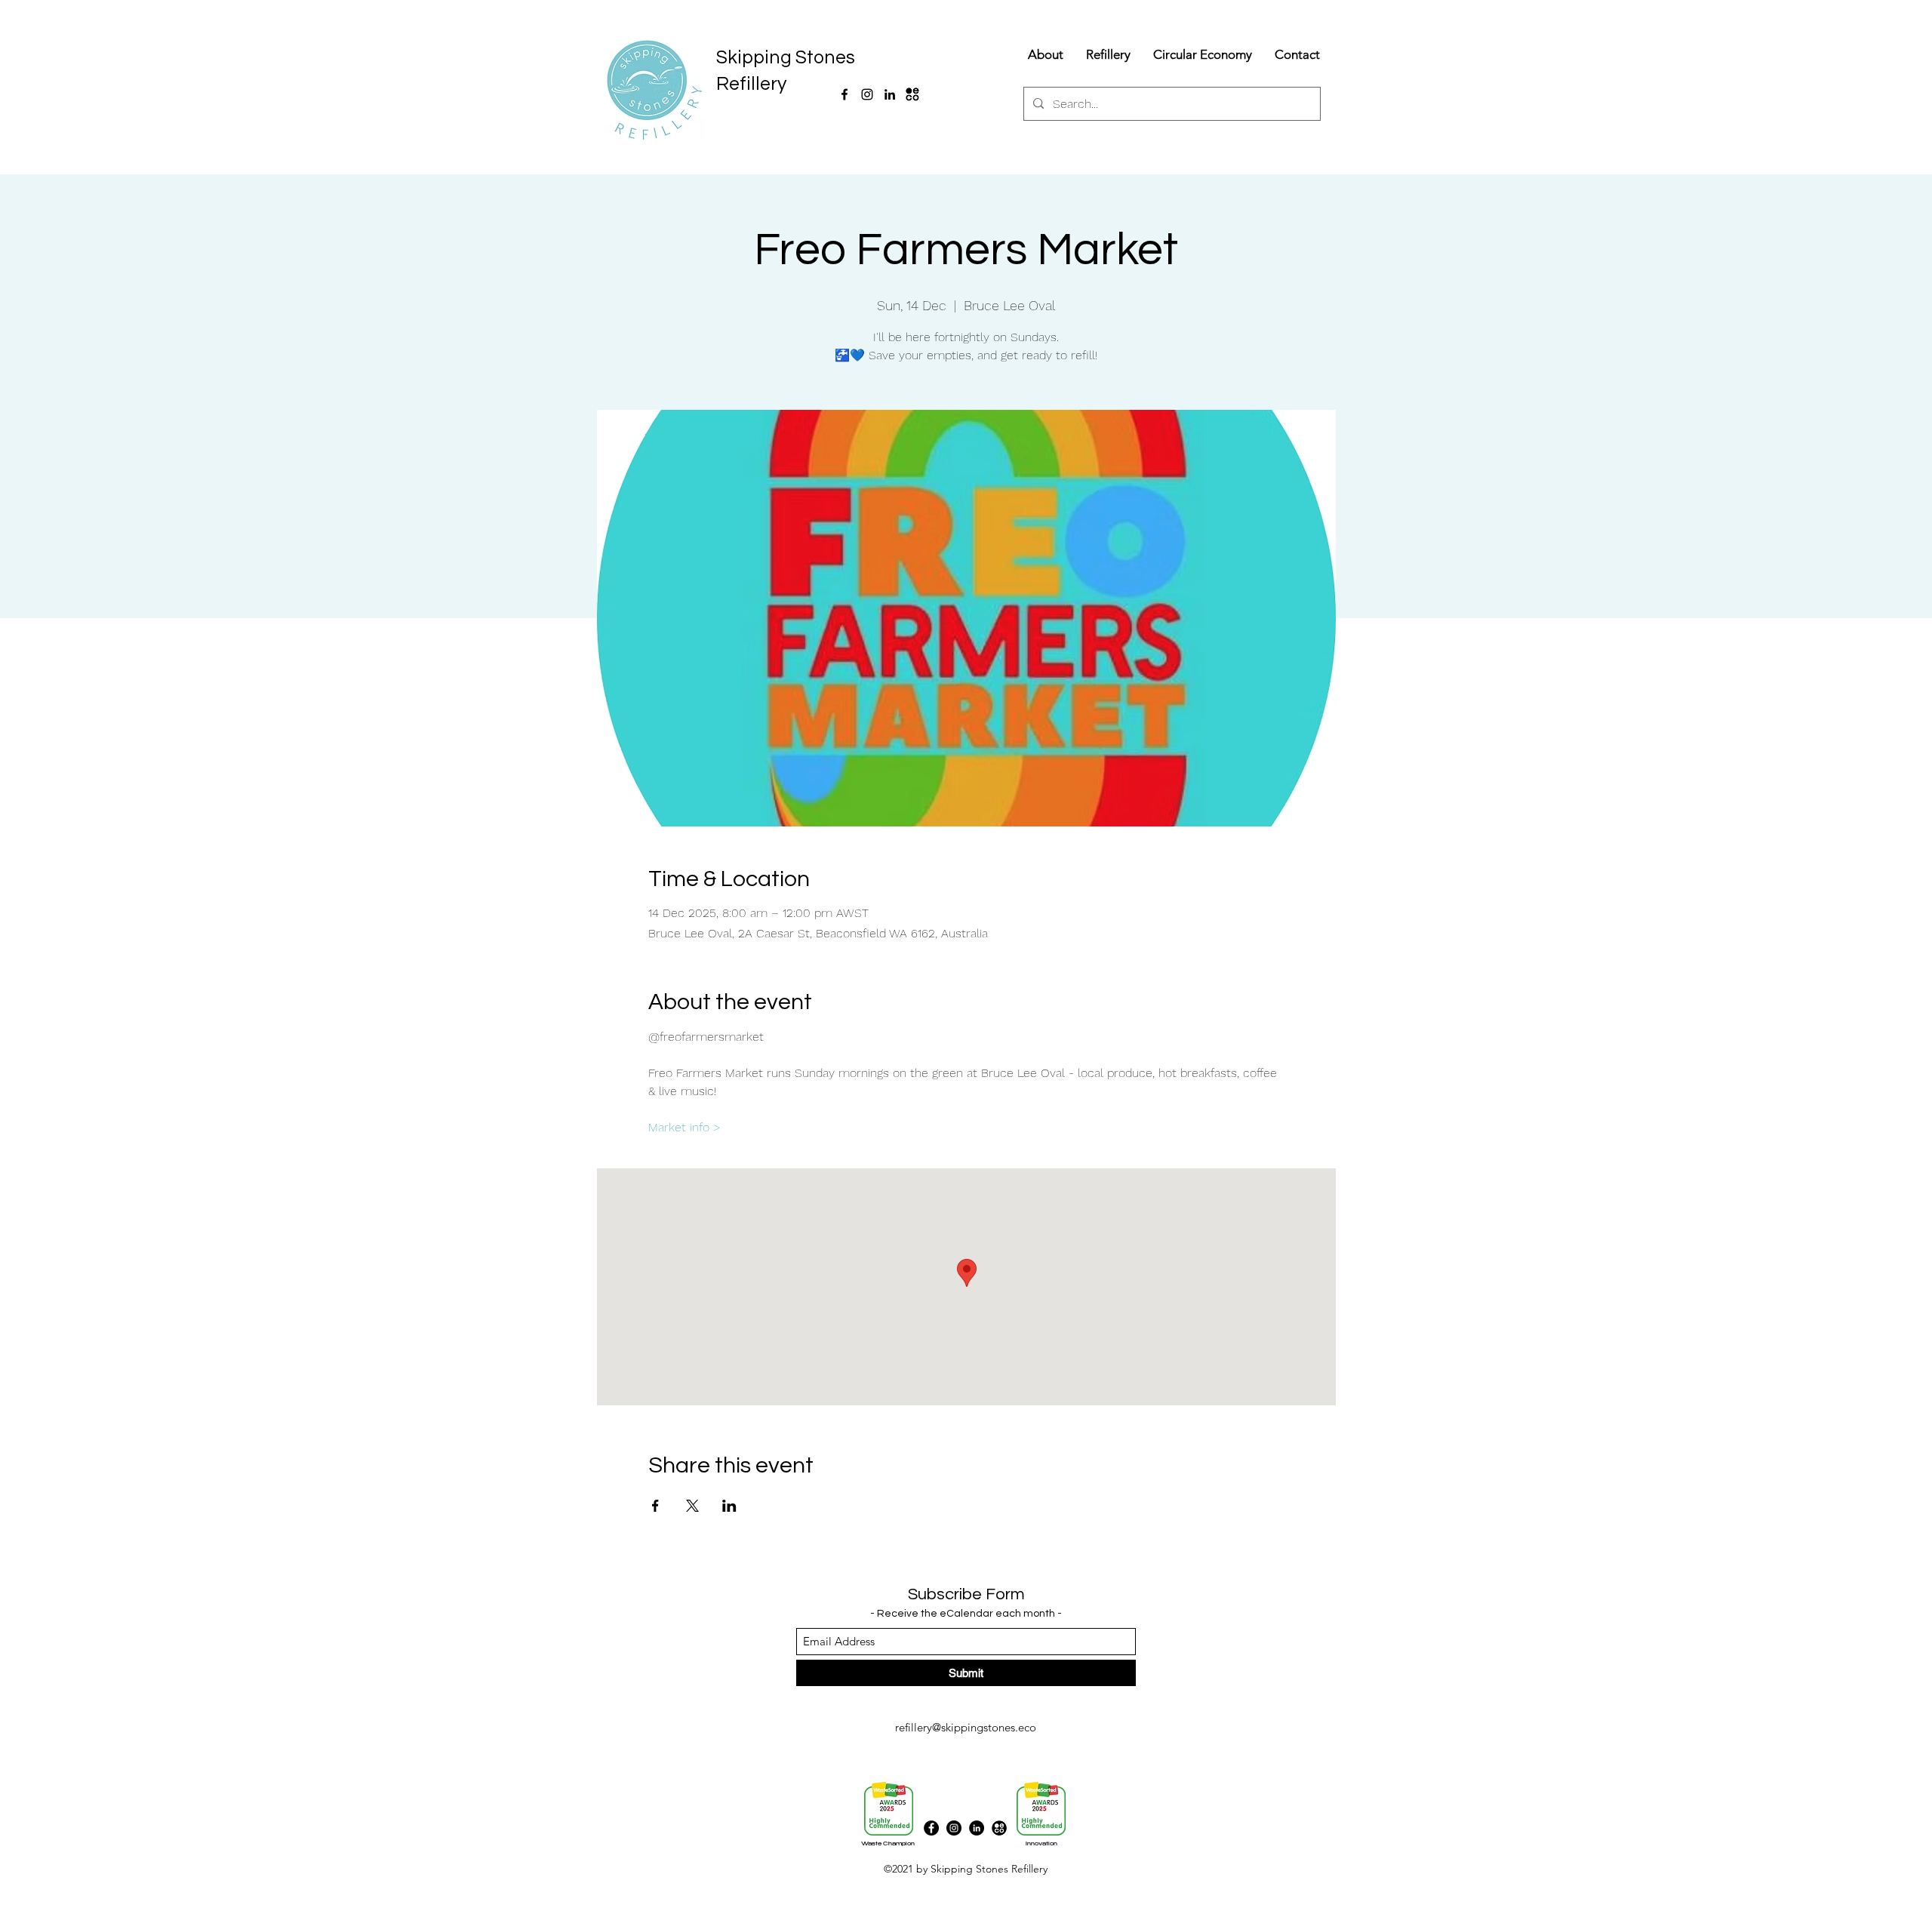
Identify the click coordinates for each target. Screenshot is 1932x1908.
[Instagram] (867, 94)
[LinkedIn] (890, 94)
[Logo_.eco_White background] (912, 94)
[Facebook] (844, 94)
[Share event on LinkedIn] (729, 1506)
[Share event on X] (692, 1506)
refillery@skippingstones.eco (966, 1727)
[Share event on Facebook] (655, 1506)
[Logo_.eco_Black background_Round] (999, 1828)
